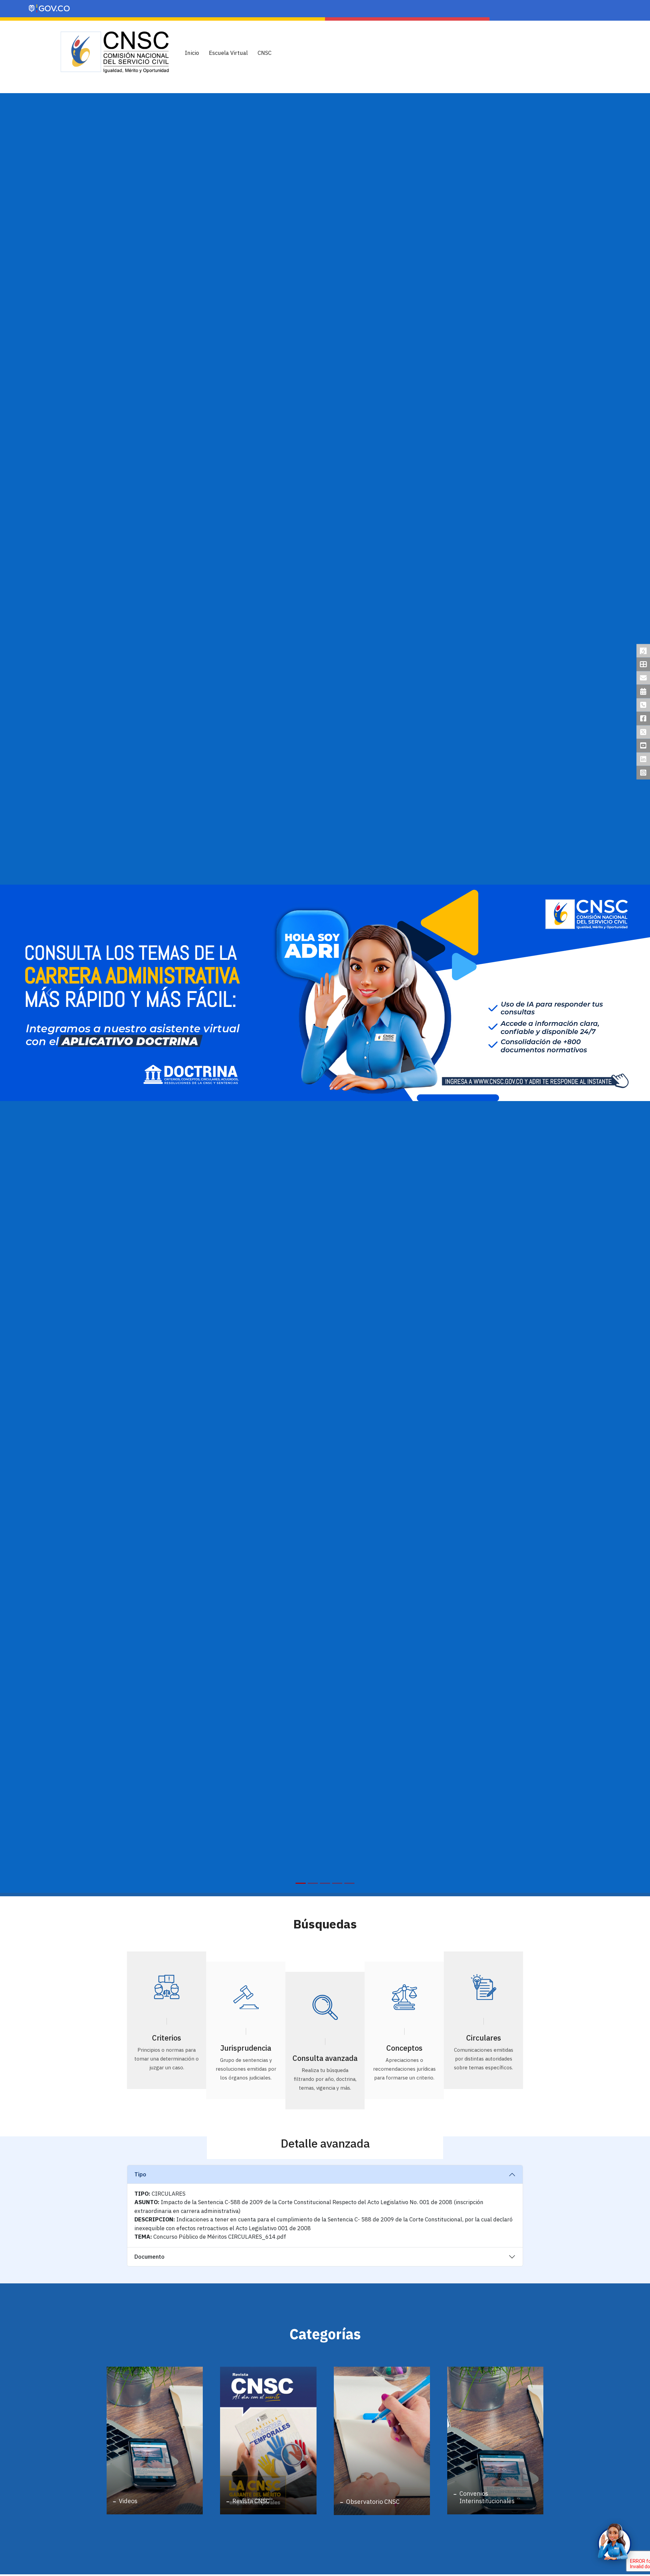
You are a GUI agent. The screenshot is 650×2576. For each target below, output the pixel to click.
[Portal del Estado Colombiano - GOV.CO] (50, 9)
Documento (149, 2257)
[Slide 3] (325, 1883)
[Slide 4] (337, 1883)
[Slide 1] (301, 1883)
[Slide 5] (349, 1883)
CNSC (265, 53)
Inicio (192, 53)
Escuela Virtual (228, 53)
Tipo (140, 2174)
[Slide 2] (313, 1883)
